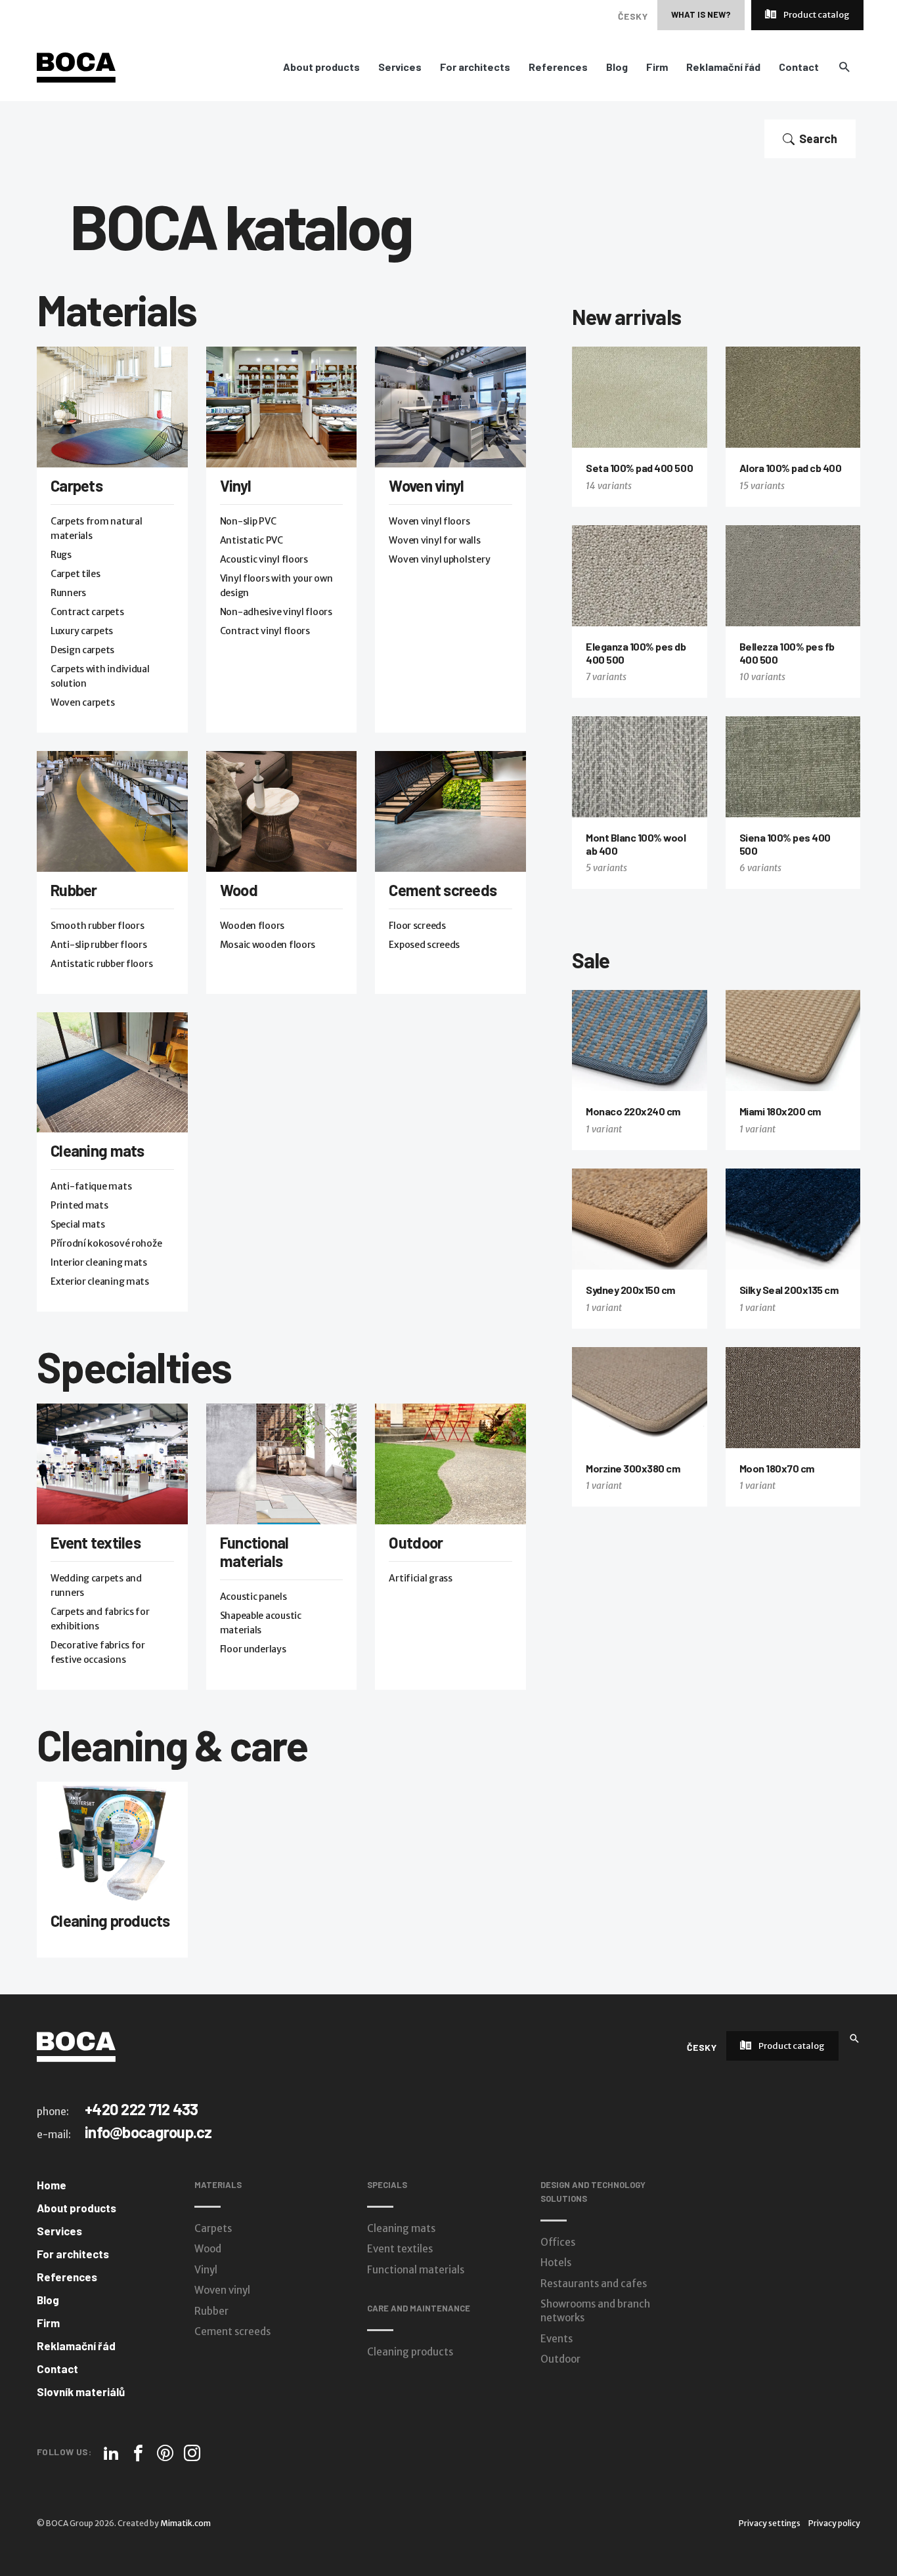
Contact (799, 67)
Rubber (74, 890)
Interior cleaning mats (99, 1262)
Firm (657, 67)
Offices (558, 2242)
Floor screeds (417, 926)
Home (52, 2185)
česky (633, 16)
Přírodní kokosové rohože (106, 1243)
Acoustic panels (253, 1597)
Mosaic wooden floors (268, 945)
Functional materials (254, 1552)
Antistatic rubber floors (101, 964)
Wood (239, 890)
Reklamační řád (723, 67)
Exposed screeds (424, 945)
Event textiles (96, 1542)
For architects (475, 67)
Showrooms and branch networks (595, 2311)
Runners (68, 593)
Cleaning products (110, 1921)
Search (818, 139)
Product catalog (816, 15)
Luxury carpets (82, 631)
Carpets (77, 485)
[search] (844, 67)
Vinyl (235, 485)
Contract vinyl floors (265, 631)
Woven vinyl (426, 485)
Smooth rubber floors (97, 926)
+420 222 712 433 (141, 2109)
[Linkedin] (111, 2453)
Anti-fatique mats (91, 1186)
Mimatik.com (186, 2523)
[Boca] (76, 67)
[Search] (854, 2037)
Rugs (61, 555)
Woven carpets (82, 702)
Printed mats (79, 1205)
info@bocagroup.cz (148, 2132)
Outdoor (416, 1542)
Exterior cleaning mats (100, 1281)
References (558, 67)
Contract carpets (87, 612)
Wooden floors (252, 926)
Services (400, 67)
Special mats (78, 1224)
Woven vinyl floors (429, 521)
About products (321, 67)
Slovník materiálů (81, 2392)
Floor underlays (253, 1649)
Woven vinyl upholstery (439, 559)
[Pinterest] (165, 2453)
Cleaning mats (98, 1150)
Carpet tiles (76, 574)
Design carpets (82, 650)
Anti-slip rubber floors (99, 945)
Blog (617, 67)
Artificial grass (421, 1578)
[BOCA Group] (76, 2046)
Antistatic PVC (252, 540)
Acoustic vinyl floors (264, 559)
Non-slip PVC (248, 521)
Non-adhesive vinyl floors (276, 612)
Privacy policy (834, 2523)
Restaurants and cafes (594, 2284)
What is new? (701, 14)
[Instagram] (192, 2453)
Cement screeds (443, 890)
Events (557, 2339)
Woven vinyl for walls (434, 540)
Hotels (556, 2263)
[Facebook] (138, 2453)
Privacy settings (770, 2523)
